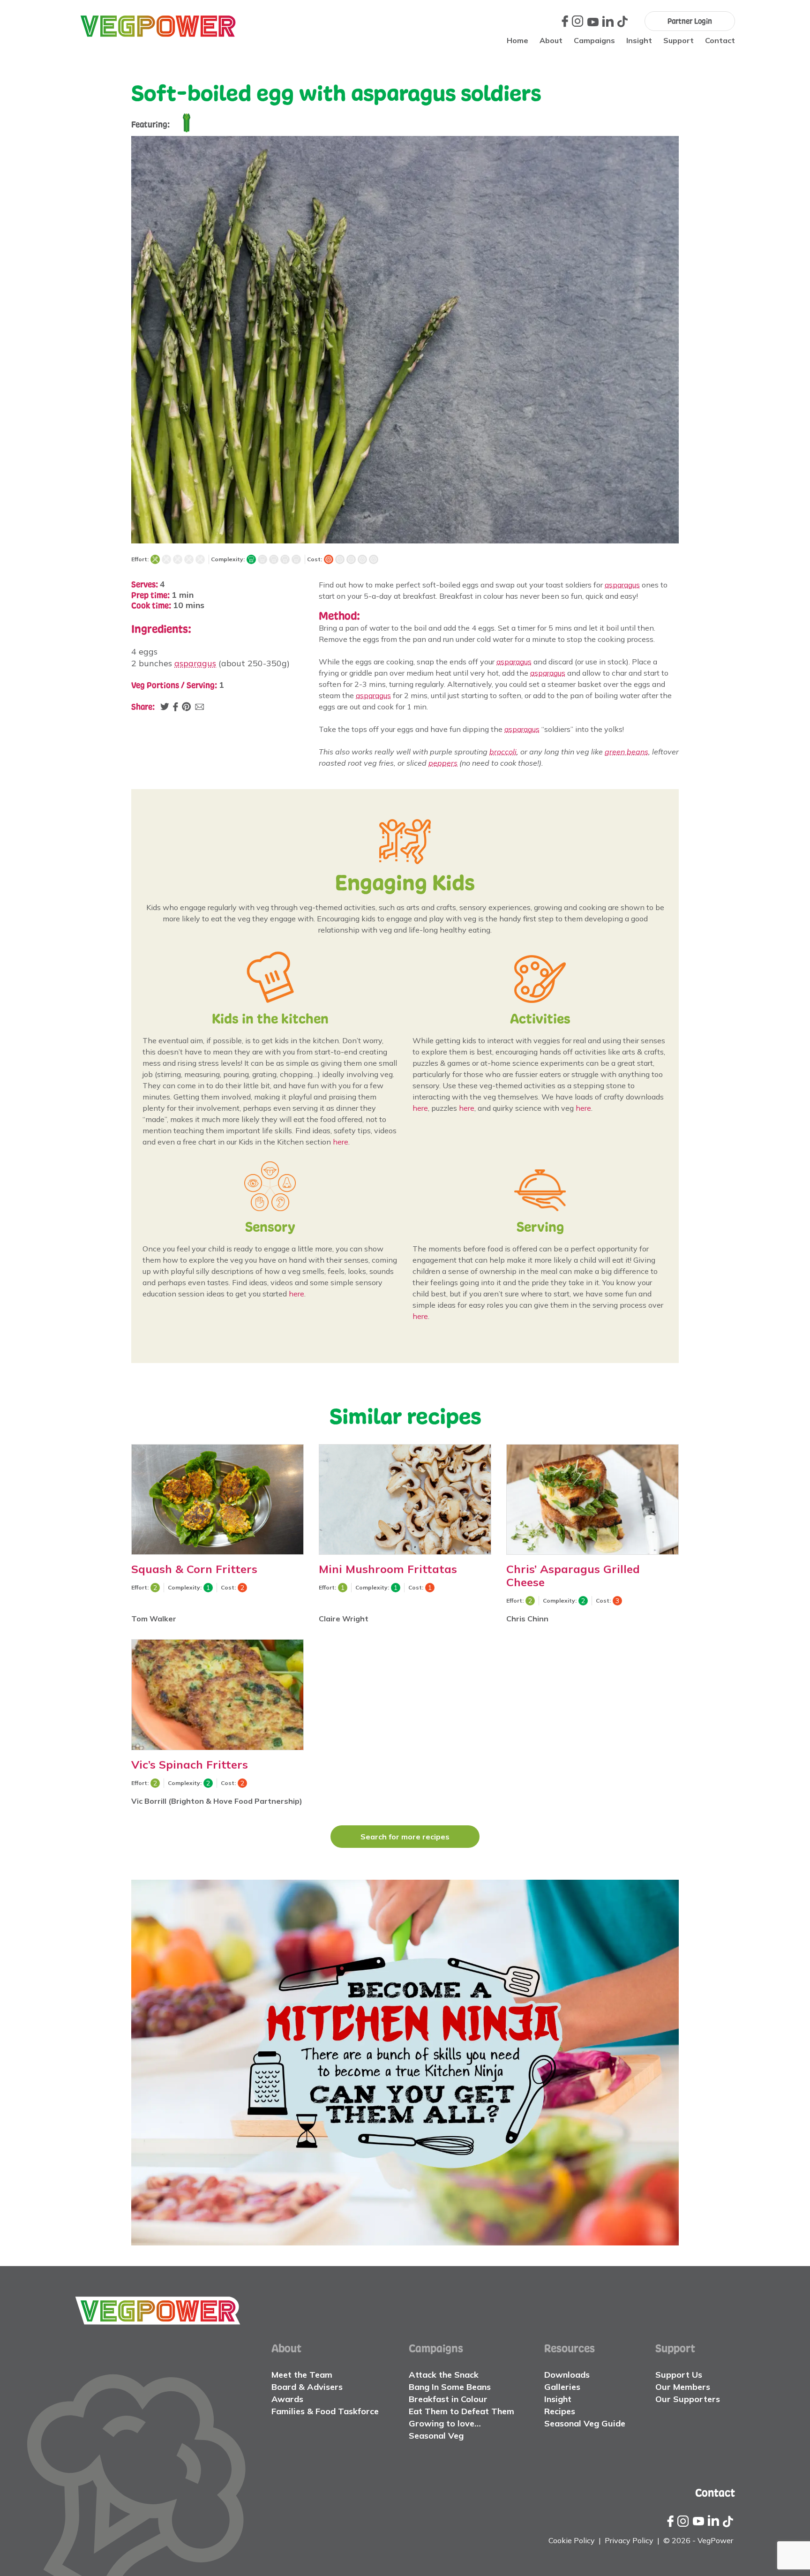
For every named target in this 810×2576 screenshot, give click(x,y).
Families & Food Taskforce (325, 2411)
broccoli (503, 752)
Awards (287, 2399)
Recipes (560, 2411)
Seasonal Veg (436, 2436)
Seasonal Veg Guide (585, 2423)
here (341, 1142)
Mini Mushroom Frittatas (388, 1569)
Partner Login (690, 21)
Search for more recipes (405, 1837)
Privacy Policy (629, 2540)
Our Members (683, 2387)
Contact (720, 40)
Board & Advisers (307, 2387)
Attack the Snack (444, 2375)
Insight (639, 40)
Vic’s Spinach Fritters (190, 1764)
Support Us (679, 2375)
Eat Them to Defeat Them (461, 2411)
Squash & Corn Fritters (194, 1569)
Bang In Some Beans (450, 2387)
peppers (443, 763)
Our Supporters (688, 2399)
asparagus (195, 663)
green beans (626, 752)
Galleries (562, 2387)
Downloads (567, 2375)
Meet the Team (302, 2375)
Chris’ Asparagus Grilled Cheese (573, 1575)
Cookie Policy (572, 2540)
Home (517, 40)
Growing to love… (445, 2423)
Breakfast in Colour (448, 2399)
